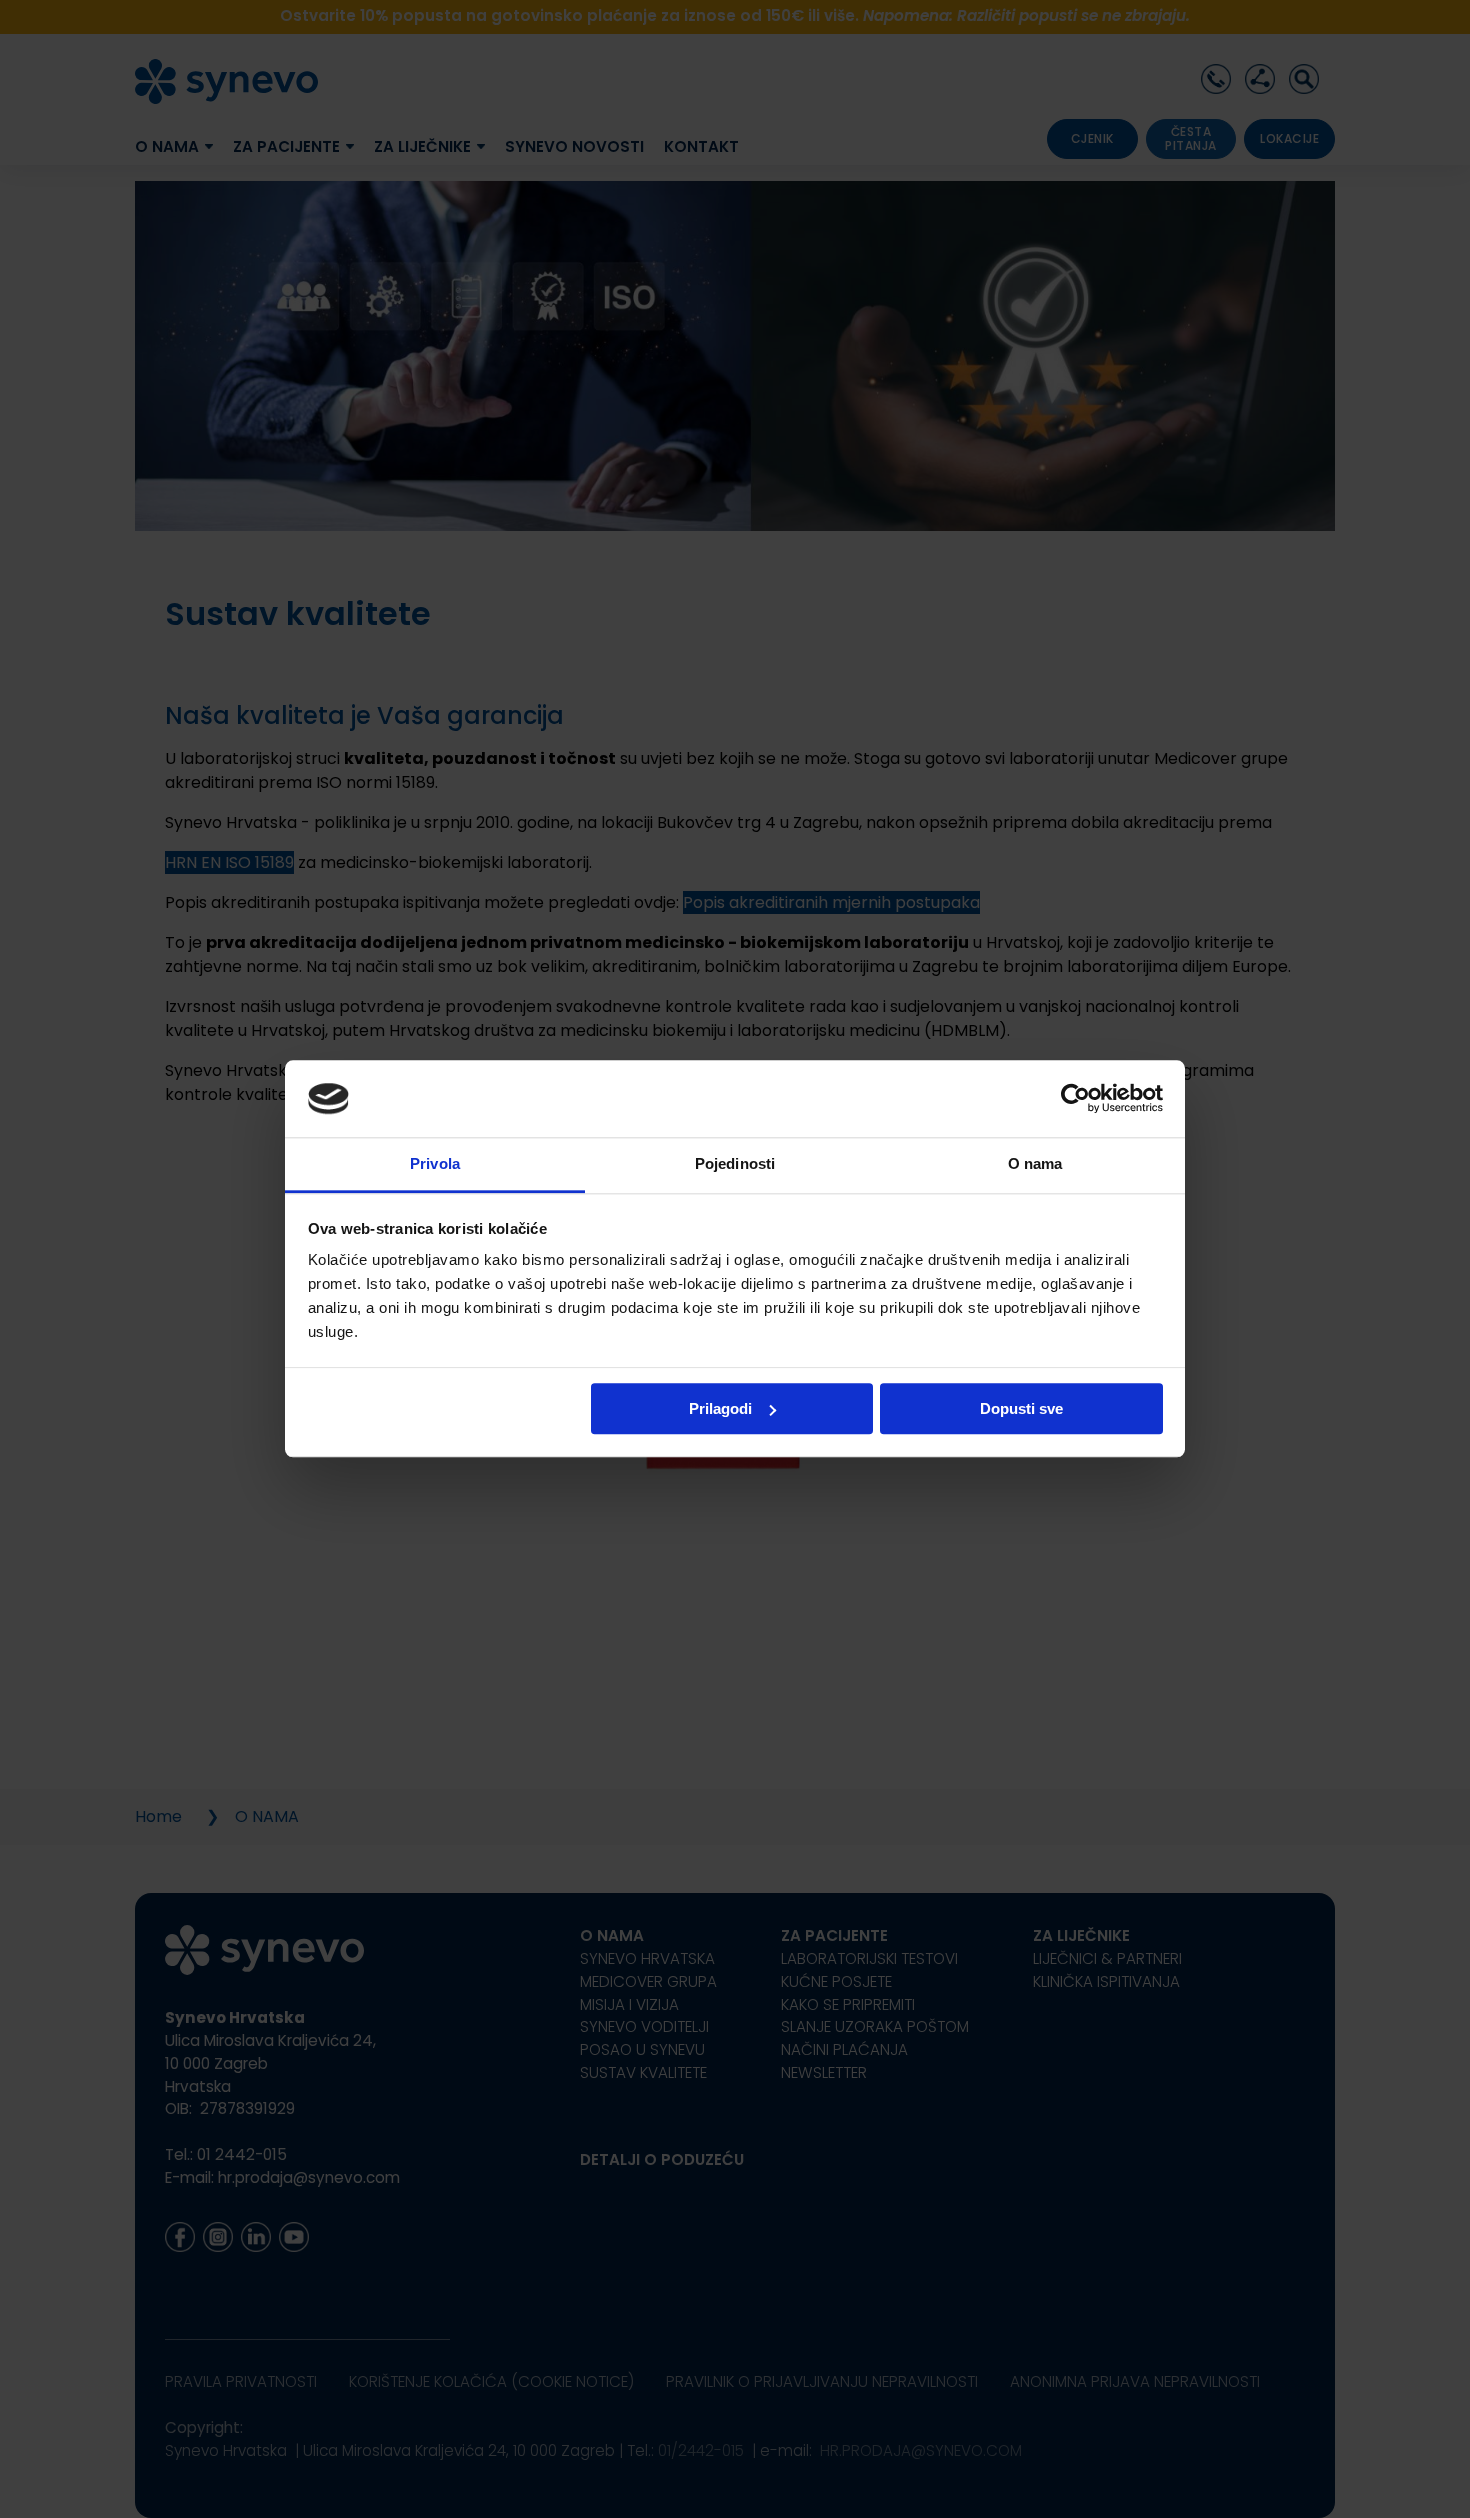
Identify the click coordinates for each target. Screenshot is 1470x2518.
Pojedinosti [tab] (735, 1163)
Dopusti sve (1021, 1408)
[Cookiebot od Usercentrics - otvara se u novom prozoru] (1075, 1099)
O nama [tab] (1035, 1163)
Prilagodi (720, 1408)
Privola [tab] (435, 1163)
